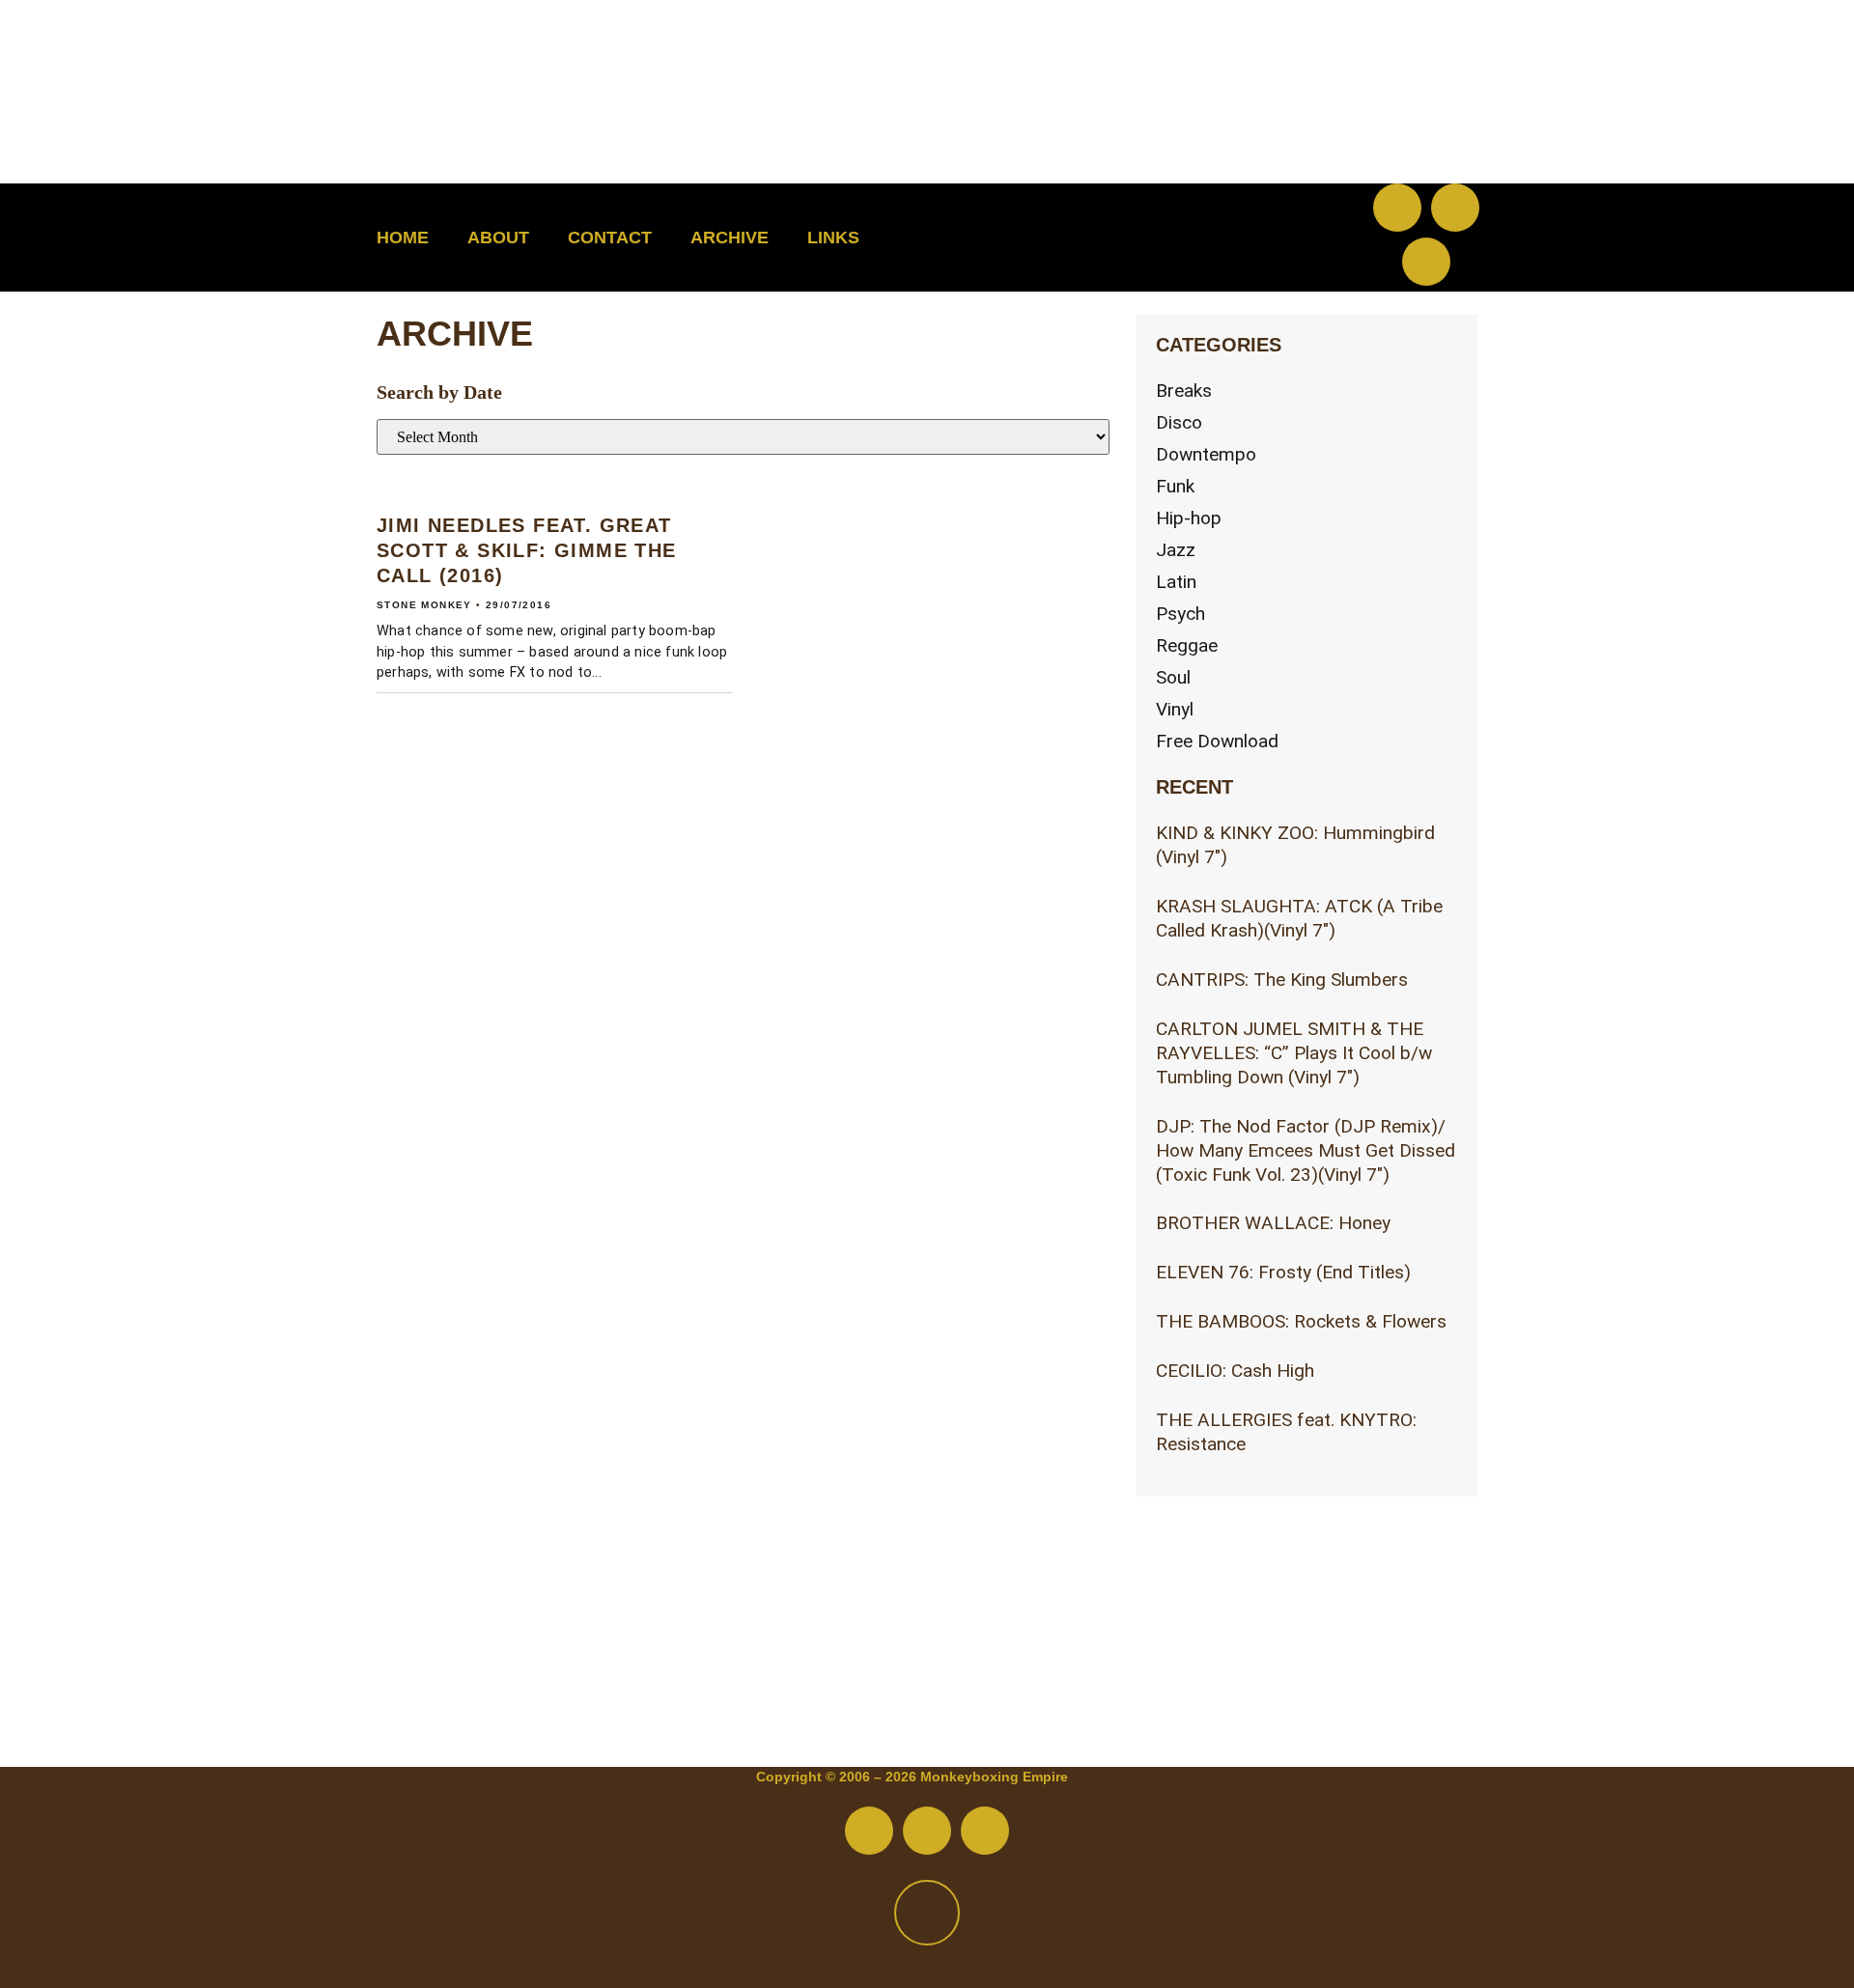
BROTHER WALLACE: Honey (1273, 1223)
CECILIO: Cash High (1235, 1371)
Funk (1175, 486)
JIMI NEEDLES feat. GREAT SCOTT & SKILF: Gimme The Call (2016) (527, 550)
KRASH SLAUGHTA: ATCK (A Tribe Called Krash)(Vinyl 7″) (1299, 918)
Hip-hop (1189, 518)
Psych (1180, 614)
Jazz (1176, 550)
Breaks (1184, 391)
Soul (1173, 677)
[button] (1270, 238)
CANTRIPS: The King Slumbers (1282, 980)
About (498, 238)
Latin (1176, 582)
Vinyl (1175, 709)
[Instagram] (1426, 262)
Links (833, 238)
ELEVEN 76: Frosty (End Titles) (1283, 1272)
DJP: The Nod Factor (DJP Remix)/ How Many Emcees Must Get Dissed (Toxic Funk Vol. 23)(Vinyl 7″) (1306, 1150)
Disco (1179, 422)
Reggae (1187, 645)
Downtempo (1206, 454)
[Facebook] (1397, 208)
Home (403, 238)
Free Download (1217, 741)
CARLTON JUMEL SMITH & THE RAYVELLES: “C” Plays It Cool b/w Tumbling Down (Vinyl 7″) (1294, 1053)
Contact (610, 238)
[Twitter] (1455, 208)
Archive (730, 238)
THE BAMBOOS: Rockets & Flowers (1301, 1321)
